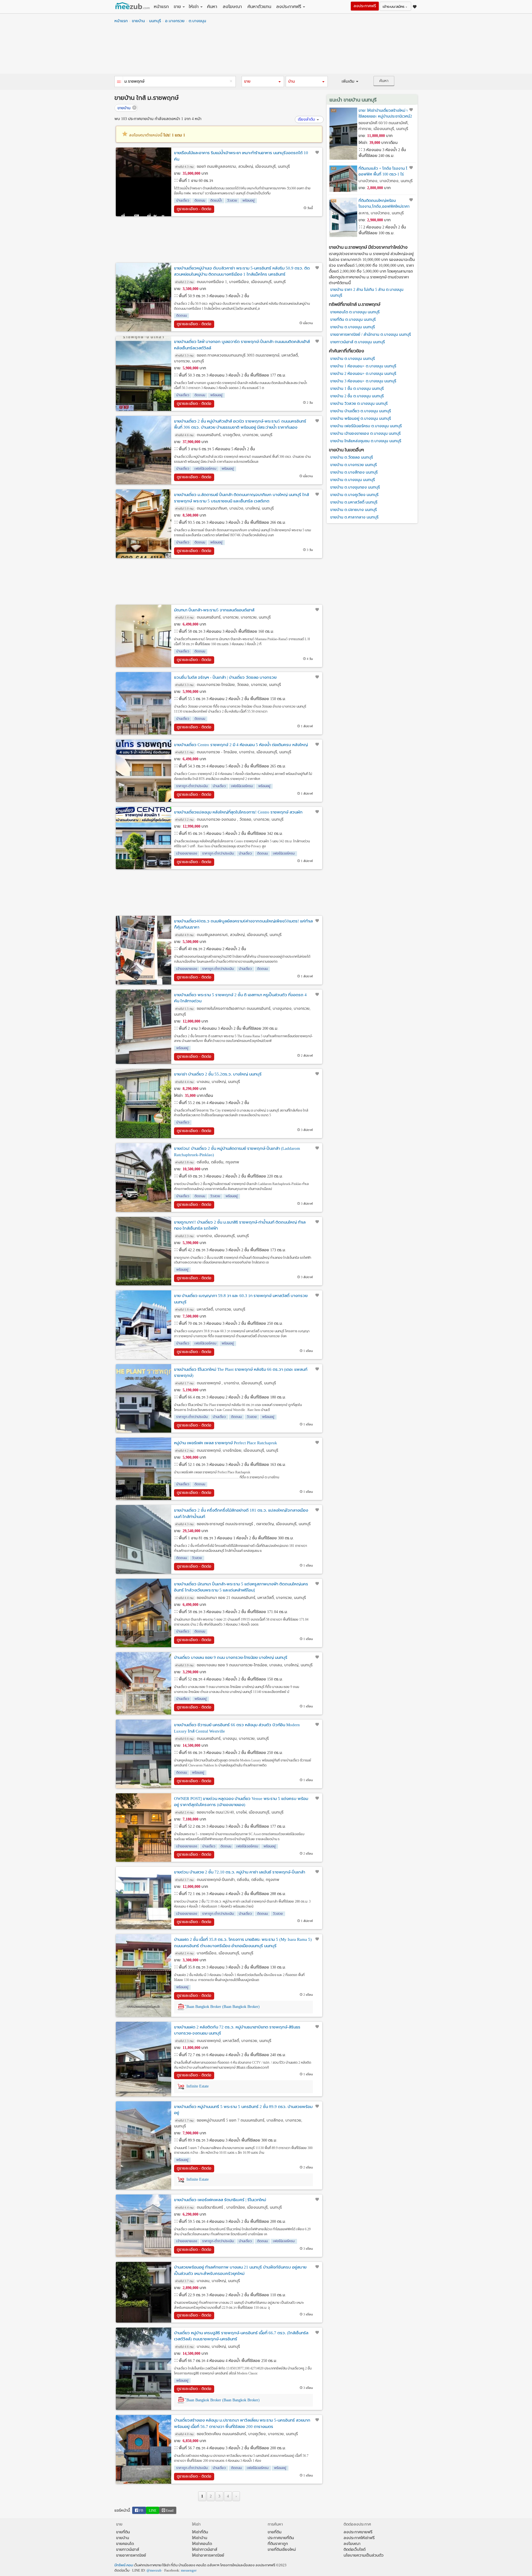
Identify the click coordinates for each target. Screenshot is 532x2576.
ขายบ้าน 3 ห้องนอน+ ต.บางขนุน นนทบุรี (363, 381)
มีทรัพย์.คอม (124, 2565)
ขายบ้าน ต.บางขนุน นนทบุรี (353, 327)
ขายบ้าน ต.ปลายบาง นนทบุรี (354, 510)
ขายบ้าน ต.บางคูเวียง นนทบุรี (354, 495)
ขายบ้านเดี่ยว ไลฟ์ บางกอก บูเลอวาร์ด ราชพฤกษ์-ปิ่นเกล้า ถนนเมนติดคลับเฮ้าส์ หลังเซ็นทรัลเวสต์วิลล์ (242, 345)
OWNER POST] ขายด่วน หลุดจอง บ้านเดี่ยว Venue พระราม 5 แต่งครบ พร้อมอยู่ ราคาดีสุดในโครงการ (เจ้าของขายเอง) (241, 1802)
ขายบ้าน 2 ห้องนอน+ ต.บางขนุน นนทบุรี (363, 374)
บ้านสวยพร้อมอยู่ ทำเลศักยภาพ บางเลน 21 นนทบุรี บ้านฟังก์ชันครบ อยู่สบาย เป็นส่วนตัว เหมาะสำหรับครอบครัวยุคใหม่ (240, 2270)
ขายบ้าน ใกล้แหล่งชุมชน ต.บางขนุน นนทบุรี (366, 441)
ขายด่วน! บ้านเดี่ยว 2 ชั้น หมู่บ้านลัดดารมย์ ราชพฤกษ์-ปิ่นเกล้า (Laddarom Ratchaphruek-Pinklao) (237, 1152)
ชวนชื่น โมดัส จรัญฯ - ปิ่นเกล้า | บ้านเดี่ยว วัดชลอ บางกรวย (225, 677)
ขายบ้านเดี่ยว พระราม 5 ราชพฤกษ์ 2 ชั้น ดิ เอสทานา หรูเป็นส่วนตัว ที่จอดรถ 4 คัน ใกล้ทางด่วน (240, 998)
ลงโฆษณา (232, 7)
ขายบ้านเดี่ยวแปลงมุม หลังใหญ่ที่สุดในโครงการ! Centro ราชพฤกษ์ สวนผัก (238, 812)
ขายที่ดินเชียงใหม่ (282, 2550)
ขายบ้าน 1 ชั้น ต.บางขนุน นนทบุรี (357, 389)
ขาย (177, 7)
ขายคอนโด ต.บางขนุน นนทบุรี (355, 312)
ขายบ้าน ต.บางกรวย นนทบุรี (354, 465)
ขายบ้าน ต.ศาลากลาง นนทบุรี (354, 517)
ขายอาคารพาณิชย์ (131, 2555)
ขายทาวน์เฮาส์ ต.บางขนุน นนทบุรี (358, 342)
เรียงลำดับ (306, 119)
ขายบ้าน (138, 21)
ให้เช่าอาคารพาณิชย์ (208, 2555)
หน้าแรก (161, 7)
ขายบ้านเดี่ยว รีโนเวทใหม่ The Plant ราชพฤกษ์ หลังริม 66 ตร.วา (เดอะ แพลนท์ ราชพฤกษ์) (241, 1373)
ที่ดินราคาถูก (278, 2544)
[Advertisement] (266, 50)
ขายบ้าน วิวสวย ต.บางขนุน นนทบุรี (359, 404)
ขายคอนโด (125, 2544)
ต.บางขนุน (197, 21)
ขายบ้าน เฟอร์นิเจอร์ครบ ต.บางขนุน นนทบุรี (366, 426)
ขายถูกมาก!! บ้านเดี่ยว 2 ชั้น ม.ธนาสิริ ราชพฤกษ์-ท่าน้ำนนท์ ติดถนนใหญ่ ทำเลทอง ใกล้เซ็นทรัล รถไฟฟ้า (240, 1225)
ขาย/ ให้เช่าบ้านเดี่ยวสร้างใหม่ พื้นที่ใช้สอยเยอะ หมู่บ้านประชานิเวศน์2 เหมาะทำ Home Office (387, 114)
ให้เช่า (194, 7)
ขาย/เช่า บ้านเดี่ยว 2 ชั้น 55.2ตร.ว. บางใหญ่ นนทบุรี (218, 1074)
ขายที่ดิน (123, 2532)
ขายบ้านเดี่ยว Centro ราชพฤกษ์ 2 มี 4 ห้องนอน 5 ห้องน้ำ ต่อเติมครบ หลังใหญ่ (241, 745)
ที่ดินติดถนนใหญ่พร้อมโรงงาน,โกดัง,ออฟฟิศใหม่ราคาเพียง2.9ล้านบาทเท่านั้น (384, 204)
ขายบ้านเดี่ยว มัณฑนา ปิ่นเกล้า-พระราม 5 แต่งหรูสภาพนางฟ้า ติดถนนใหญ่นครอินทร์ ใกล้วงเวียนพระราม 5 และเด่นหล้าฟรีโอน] (241, 1587)
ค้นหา (212, 7)
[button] (263, 82)
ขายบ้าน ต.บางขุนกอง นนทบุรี (355, 487)
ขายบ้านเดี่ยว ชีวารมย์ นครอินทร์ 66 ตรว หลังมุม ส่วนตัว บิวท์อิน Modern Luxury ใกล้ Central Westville (237, 1728)
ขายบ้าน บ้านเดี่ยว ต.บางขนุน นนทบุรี (361, 411)
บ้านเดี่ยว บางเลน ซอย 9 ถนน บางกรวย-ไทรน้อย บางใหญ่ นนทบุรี (231, 1657)
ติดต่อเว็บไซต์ (355, 2550)
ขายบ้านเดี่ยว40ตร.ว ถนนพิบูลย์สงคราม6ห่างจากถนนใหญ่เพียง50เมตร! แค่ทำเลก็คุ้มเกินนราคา (243, 924)
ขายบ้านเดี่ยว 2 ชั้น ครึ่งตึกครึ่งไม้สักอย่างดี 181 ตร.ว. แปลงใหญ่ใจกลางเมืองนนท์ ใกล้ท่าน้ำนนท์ (241, 1513)
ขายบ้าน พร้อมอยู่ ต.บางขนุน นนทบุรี (361, 419)
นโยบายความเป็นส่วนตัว (364, 2555)
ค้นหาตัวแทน (259, 7)
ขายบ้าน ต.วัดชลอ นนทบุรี (352, 457)
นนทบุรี (155, 21)
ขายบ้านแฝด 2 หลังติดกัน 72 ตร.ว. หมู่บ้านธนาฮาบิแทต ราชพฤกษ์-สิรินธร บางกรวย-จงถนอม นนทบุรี (237, 2030)
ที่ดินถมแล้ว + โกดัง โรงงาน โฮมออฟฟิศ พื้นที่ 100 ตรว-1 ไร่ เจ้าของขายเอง (385, 171)
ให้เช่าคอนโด (202, 2544)
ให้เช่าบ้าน (200, 2538)
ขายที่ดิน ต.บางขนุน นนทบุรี (353, 320)
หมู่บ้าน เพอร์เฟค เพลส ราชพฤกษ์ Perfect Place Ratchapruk (226, 1443)
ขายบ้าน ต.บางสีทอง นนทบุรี (354, 472)
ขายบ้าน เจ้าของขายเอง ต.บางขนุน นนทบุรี (365, 433)
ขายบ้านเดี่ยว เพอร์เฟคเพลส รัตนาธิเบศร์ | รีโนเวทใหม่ (220, 2200)
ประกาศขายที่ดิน (281, 2538)
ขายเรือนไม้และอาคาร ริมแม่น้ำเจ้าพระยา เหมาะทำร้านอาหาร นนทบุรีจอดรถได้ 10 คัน (241, 156)
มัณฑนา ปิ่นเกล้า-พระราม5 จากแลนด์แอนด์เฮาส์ (214, 610)
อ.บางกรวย (175, 21)
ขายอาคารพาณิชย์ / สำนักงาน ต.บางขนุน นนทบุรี (371, 335)
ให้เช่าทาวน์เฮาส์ (205, 2550)
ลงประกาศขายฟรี (358, 2532)
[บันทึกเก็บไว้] (317, 152)
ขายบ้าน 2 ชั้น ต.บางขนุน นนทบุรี (357, 396)
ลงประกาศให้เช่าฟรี (359, 2538)
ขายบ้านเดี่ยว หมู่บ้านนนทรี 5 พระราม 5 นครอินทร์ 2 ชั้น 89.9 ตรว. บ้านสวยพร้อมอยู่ (243, 2110)
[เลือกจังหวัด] (119, 82)
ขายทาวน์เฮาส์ (128, 2550)
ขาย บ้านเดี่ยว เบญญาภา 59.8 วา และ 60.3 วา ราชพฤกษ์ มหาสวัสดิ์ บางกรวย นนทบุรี (241, 1299)
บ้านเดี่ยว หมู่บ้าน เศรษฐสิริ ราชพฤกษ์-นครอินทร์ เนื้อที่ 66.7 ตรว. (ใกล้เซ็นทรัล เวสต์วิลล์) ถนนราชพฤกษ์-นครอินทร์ (241, 2336)
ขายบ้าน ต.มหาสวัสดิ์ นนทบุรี (354, 502)
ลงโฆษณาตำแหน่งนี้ (157, 135)
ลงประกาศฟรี (289, 7)
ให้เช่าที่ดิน (200, 2532)
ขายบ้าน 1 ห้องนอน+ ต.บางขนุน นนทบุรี (363, 366)
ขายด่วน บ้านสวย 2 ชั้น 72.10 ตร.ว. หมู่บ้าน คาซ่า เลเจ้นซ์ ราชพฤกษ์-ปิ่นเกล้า (240, 1872)
